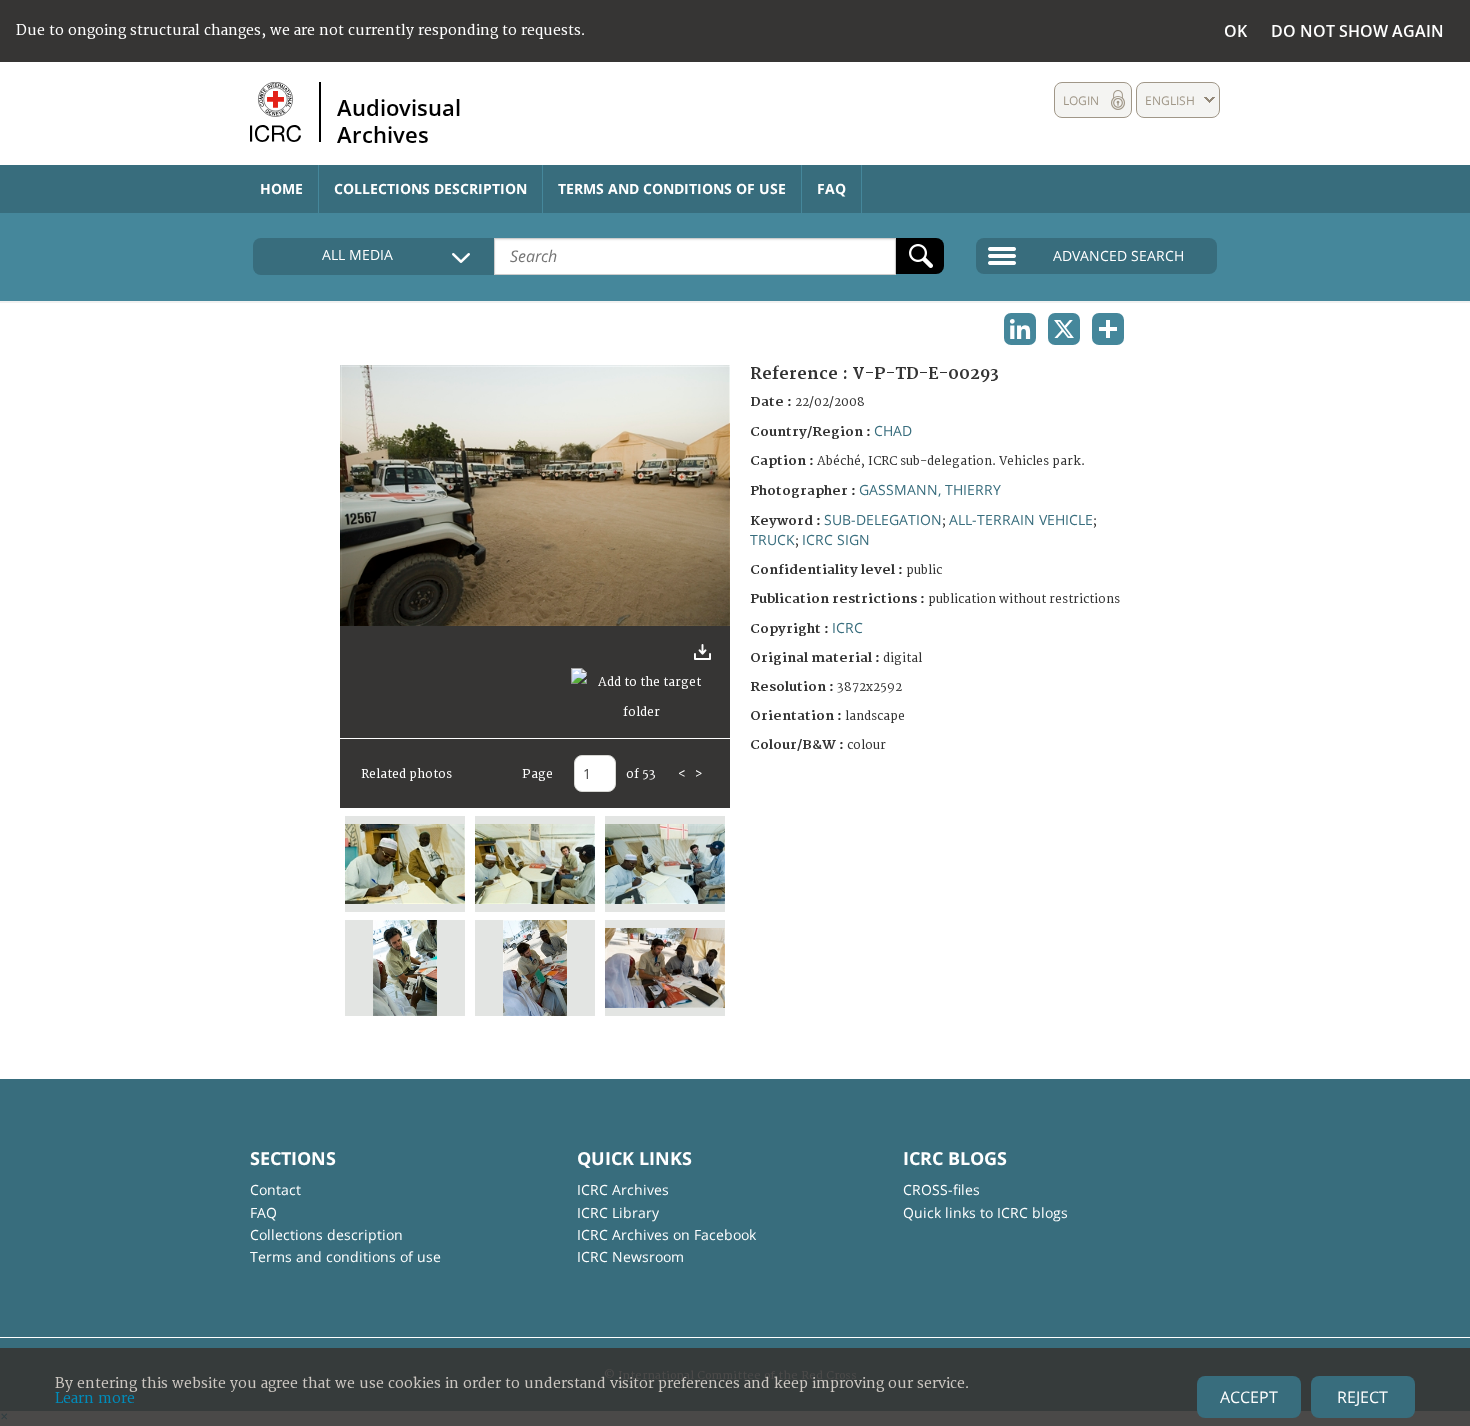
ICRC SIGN (836, 539)
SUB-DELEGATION (883, 519)
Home (281, 188)
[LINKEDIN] (1020, 329)
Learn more (95, 1398)
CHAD (893, 430)
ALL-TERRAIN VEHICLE (1021, 519)
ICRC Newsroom (630, 1256)
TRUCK (772, 539)
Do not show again (1357, 31)
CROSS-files (941, 1189)
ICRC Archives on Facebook (666, 1234)
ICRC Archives (623, 1189)
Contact (275, 1189)
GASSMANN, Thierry (930, 489)
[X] (1064, 329)
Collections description (430, 188)
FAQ (831, 188)
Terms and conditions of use (672, 188)
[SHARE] (1108, 329)
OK (1235, 31)
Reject (1362, 1397)
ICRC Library (618, 1212)
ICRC (847, 627)
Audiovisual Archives (399, 120)
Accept (1249, 1397)
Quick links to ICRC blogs (985, 1212)
